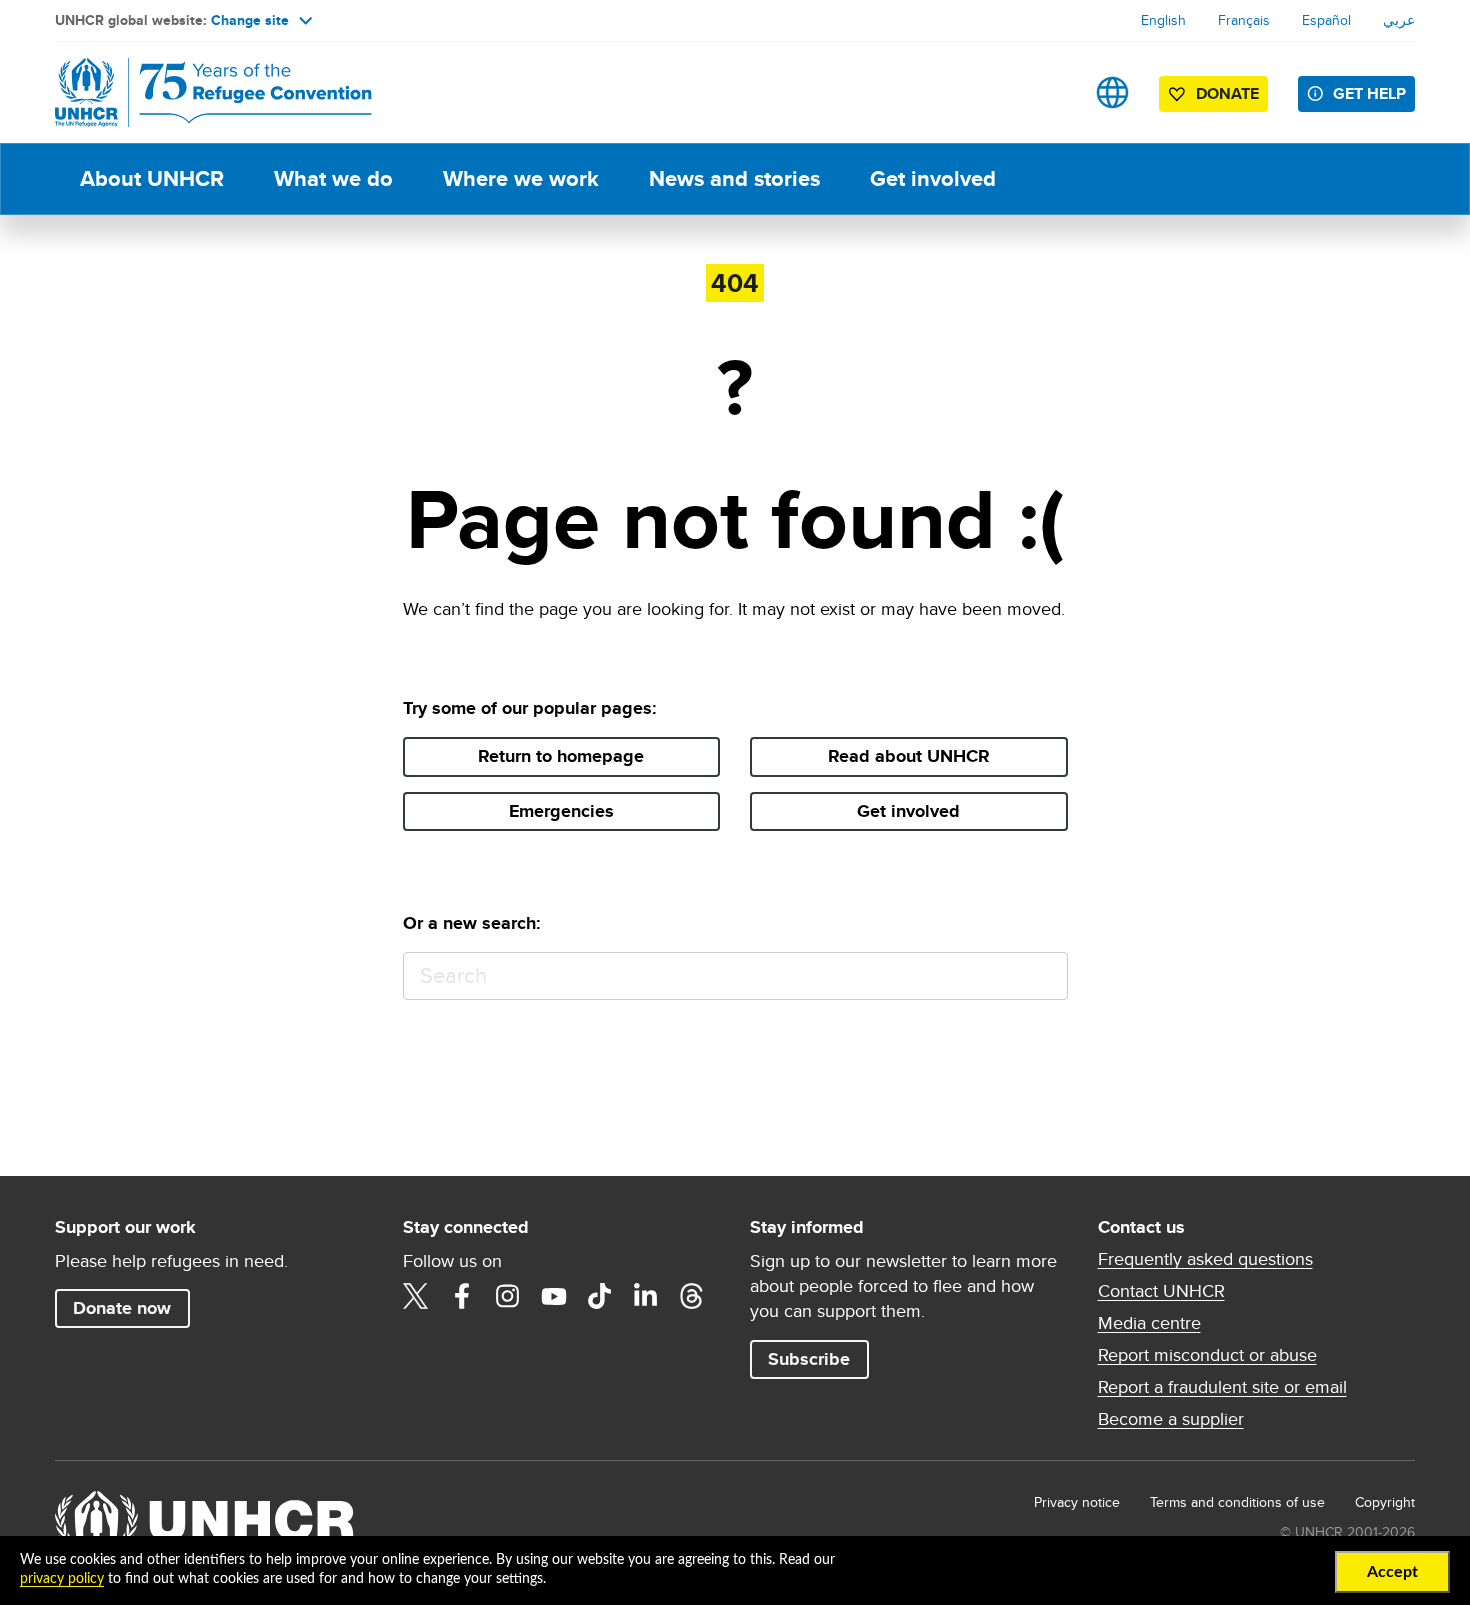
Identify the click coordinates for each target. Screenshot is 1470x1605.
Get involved (933, 178)
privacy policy (62, 1579)
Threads (692, 1296)
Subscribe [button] (809, 1359)
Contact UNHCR (1161, 1291)
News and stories (734, 178)
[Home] (195, 92)
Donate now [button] (122, 1308)
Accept (1392, 1572)
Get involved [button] (908, 811)
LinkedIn (646, 1296)
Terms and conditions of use (1237, 1502)
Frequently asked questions (1205, 1259)
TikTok (600, 1296)
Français (1244, 20)
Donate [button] (1227, 93)
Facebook (462, 1296)
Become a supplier (1171, 1419)
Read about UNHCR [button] (909, 756)
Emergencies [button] (561, 811)
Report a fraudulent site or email (1222, 1387)
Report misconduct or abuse (1207, 1355)
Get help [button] (1369, 93)
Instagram (508, 1296)
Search (1043, 976)
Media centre (1149, 1323)
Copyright (1385, 1502)
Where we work (521, 178)
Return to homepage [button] (561, 756)
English (1163, 20)
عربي (1399, 20)
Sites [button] (1112, 92)
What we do (333, 178)
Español (1326, 20)
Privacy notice (1077, 1502)
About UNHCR (152, 178)
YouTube (554, 1296)
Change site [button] (250, 20)
